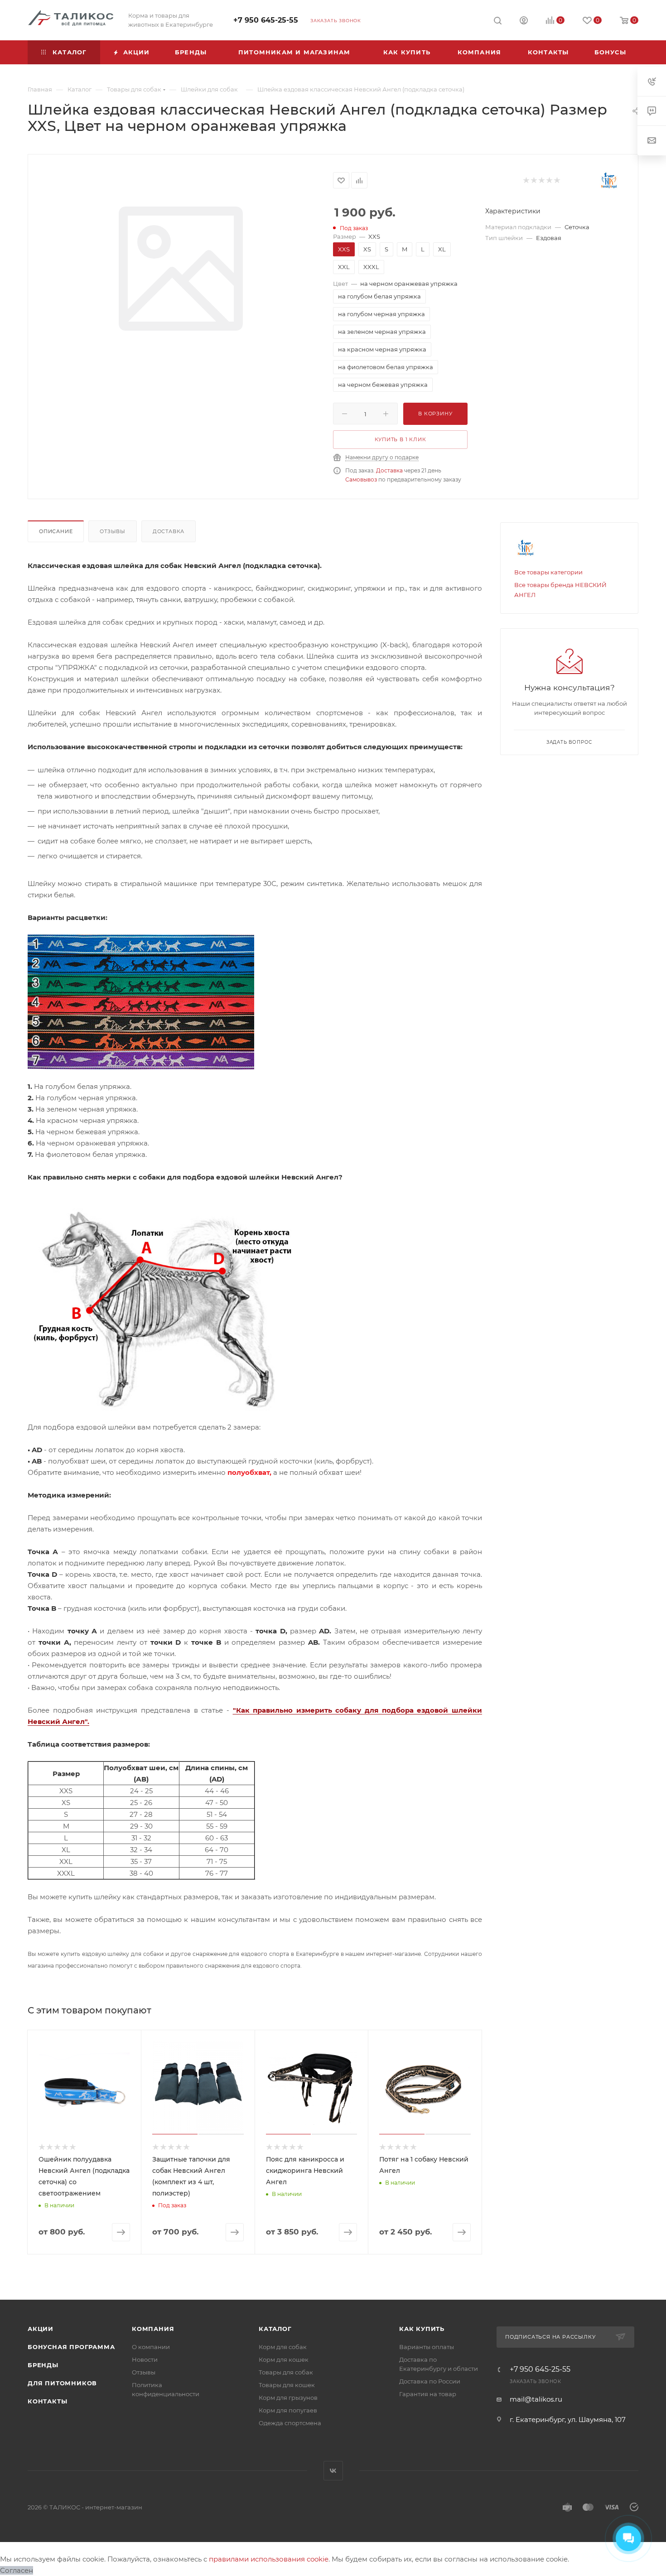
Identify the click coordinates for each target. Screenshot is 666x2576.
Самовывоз (361, 479)
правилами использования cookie (269, 2559)
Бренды (43, 2365)
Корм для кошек (284, 2359)
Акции (41, 2329)
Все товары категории (548, 572)
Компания (153, 2329)
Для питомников (62, 2383)
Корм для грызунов (288, 2398)
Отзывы (113, 531)
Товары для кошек (287, 2385)
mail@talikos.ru (536, 2399)
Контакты (47, 2401)
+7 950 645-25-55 (266, 20)
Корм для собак (283, 2347)
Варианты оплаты (427, 2347)
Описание (56, 531)
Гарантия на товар (428, 2394)
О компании (151, 2347)
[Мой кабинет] (524, 22)
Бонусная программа (71, 2347)
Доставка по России (430, 2381)
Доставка (389, 470)
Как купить (422, 2329)
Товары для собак (286, 2372)
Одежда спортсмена (290, 2423)
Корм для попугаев (288, 2410)
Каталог (275, 2329)
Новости (145, 2359)
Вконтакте (333, 2471)
